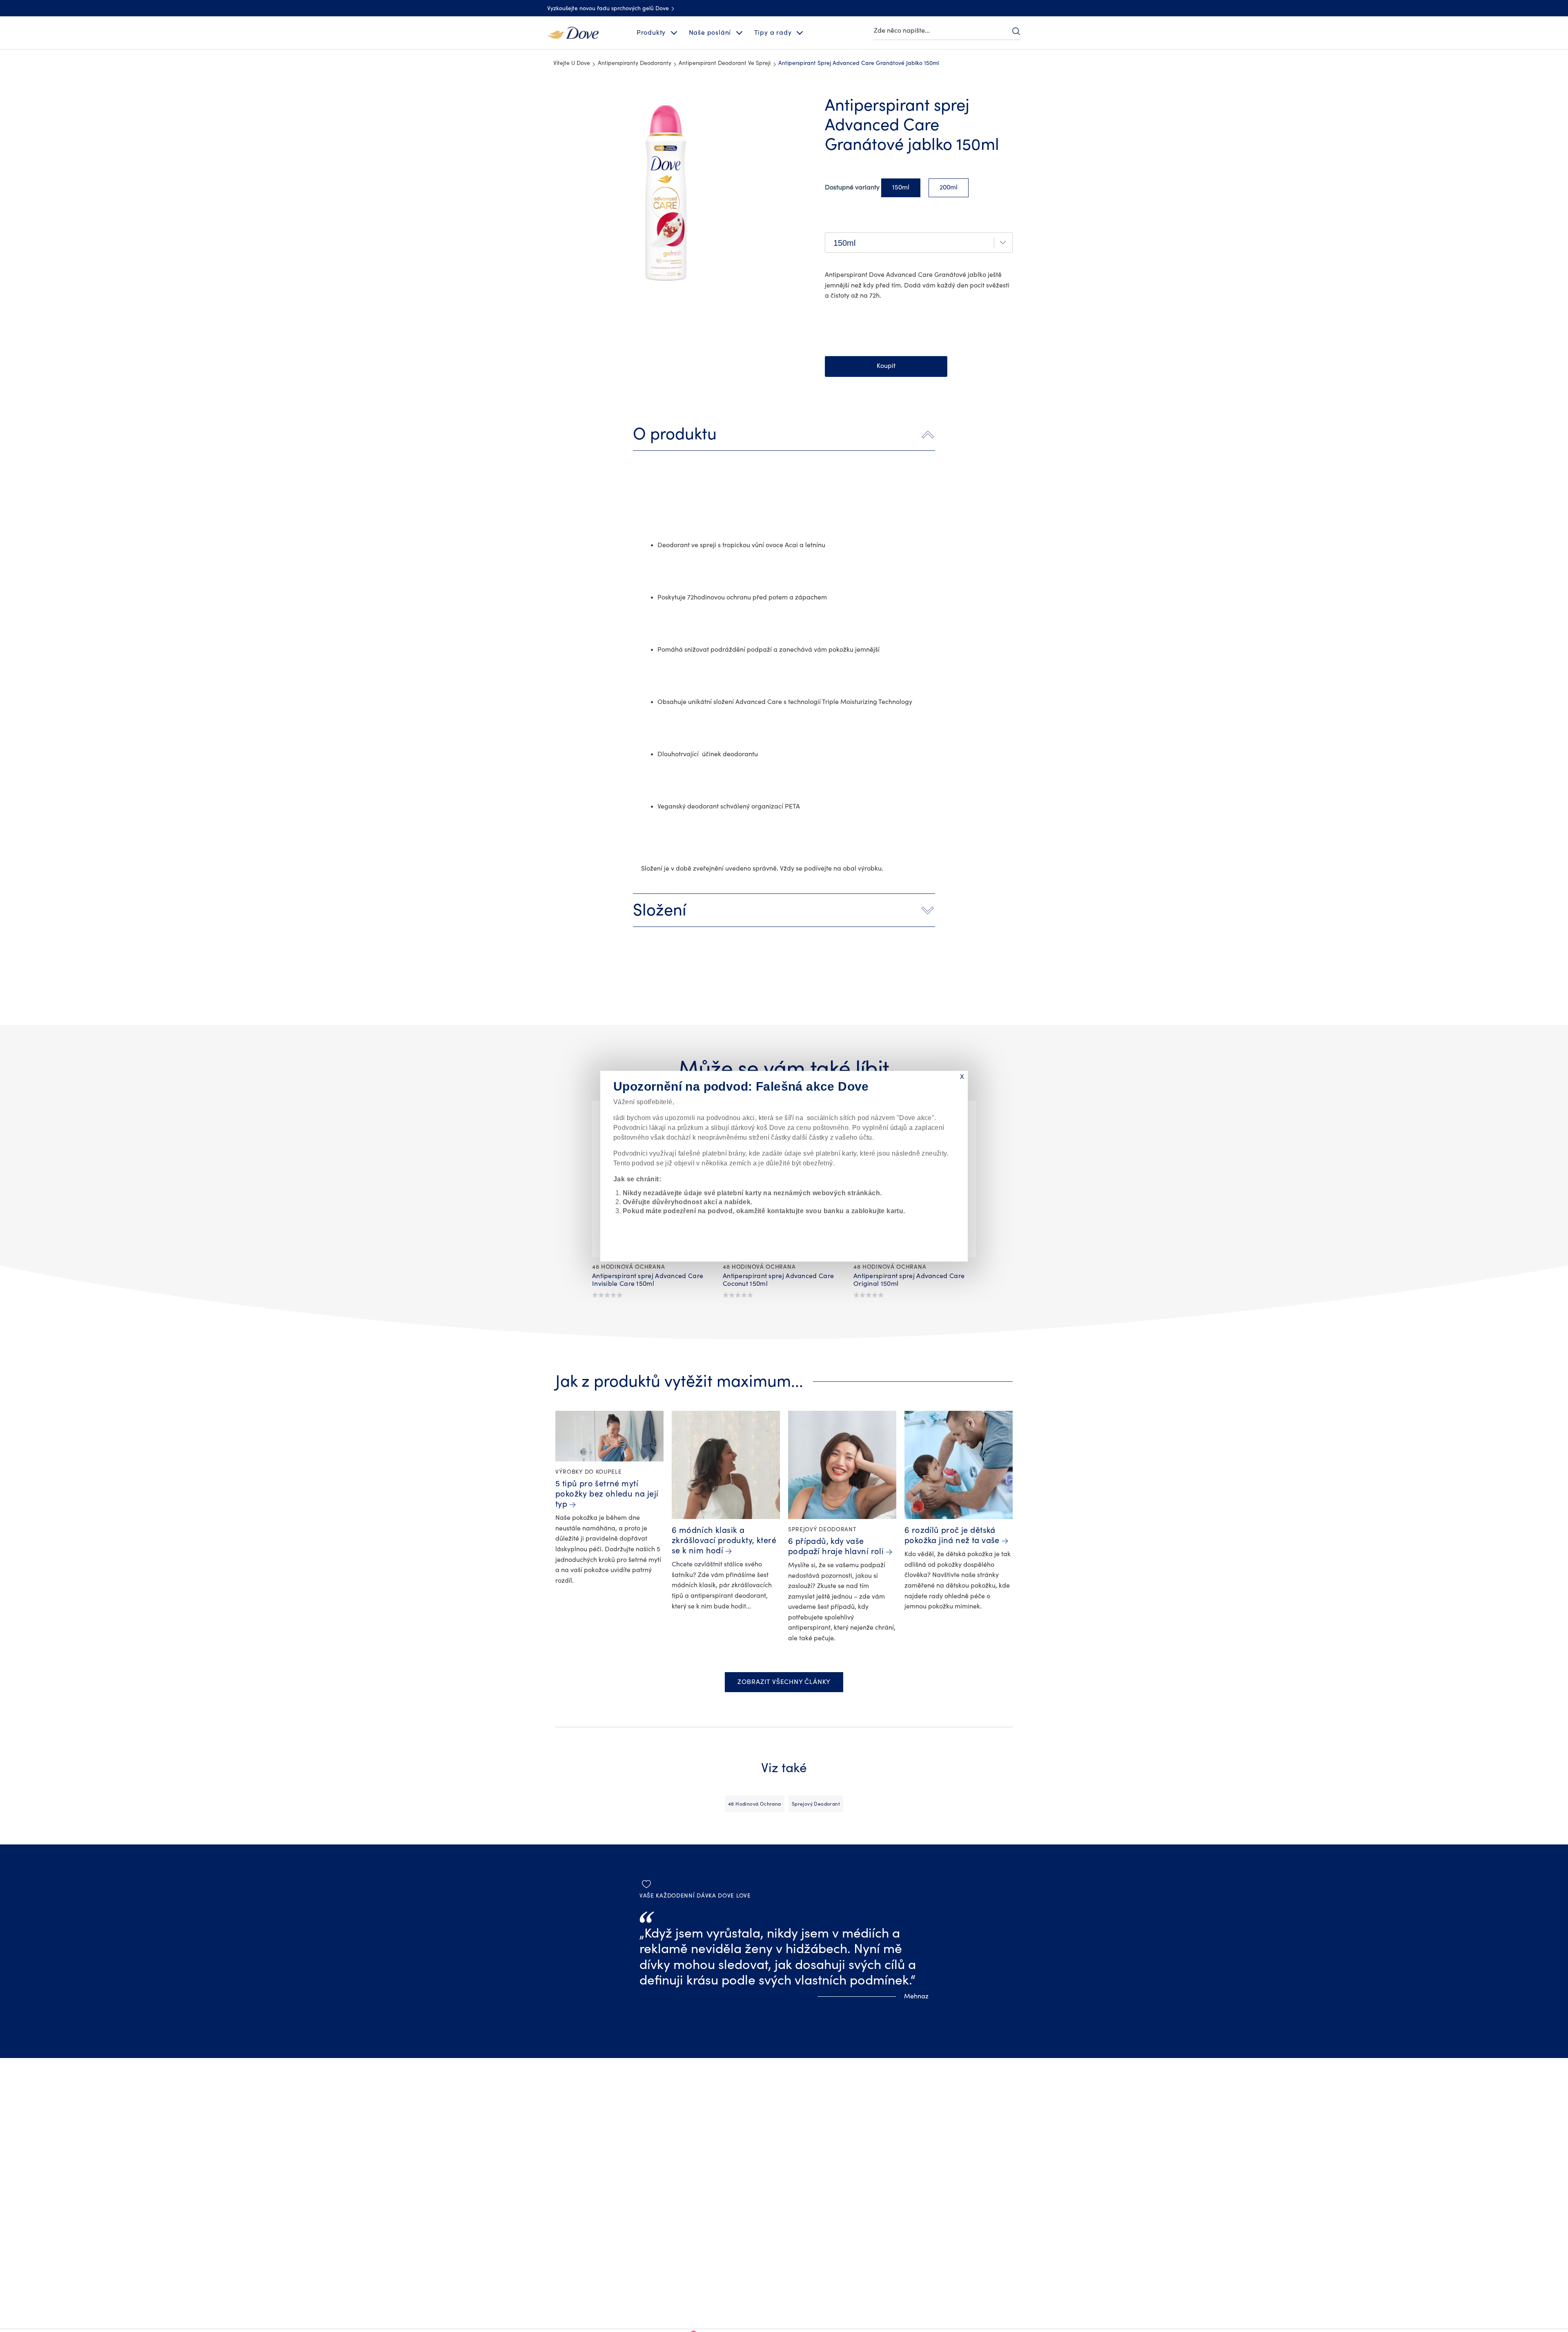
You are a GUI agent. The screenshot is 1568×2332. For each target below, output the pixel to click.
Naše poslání (710, 33)
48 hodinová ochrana (755, 1804)
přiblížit (554, 100)
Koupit (886, 366)
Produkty (651, 33)
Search (1016, 31)
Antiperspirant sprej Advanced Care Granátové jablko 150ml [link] (859, 63)
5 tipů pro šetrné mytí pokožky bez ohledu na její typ (607, 1494)
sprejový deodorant (816, 1804)
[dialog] (784, 1166)
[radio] (901, 188)
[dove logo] (573, 32)
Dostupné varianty (852, 187)
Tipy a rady (773, 33)
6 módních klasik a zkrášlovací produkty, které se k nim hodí (724, 1540)
